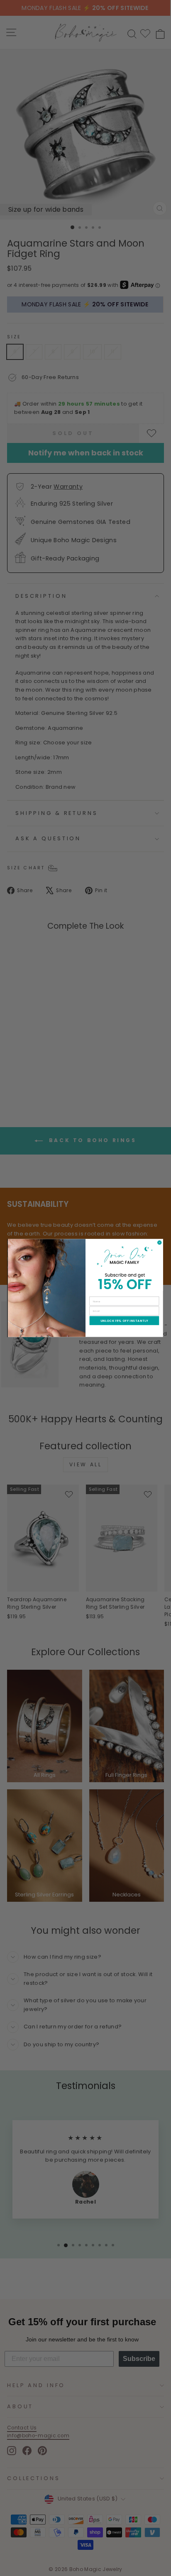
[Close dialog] (159, 1243)
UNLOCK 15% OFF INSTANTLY (124, 1321)
